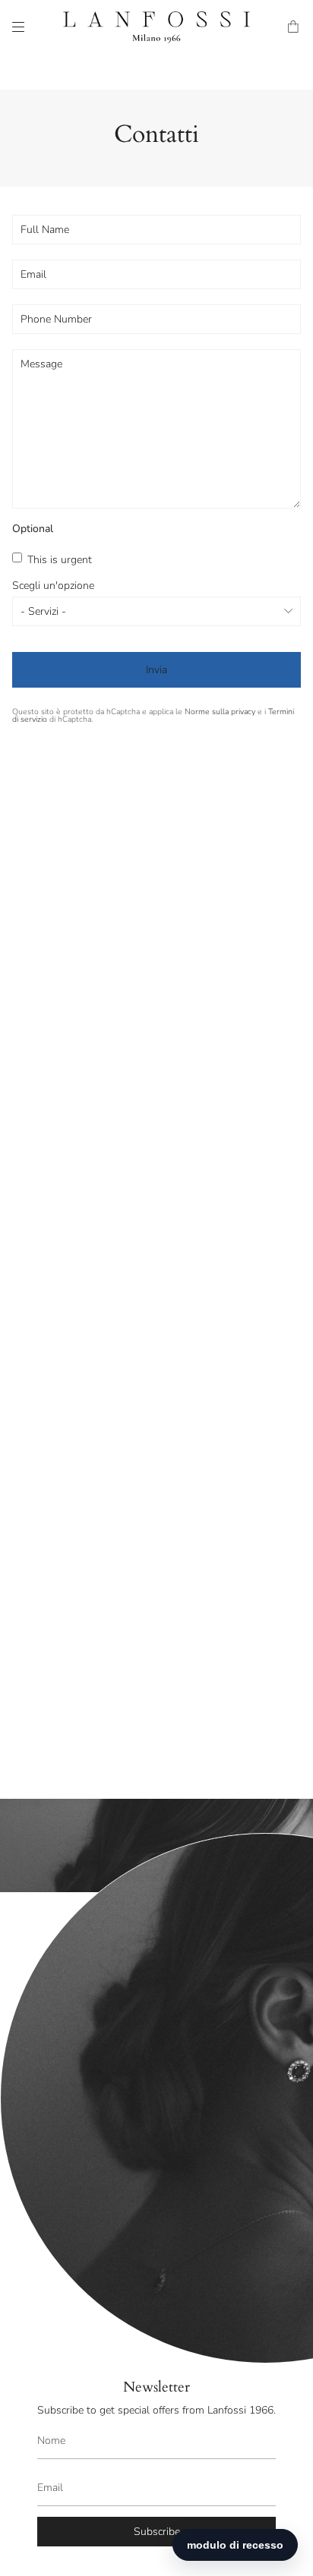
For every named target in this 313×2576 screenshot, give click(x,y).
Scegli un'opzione (53, 586)
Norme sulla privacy (220, 712)
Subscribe (157, 2532)
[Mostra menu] (18, 27)
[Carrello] (294, 27)
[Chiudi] (290, 1915)
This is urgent (58, 560)
